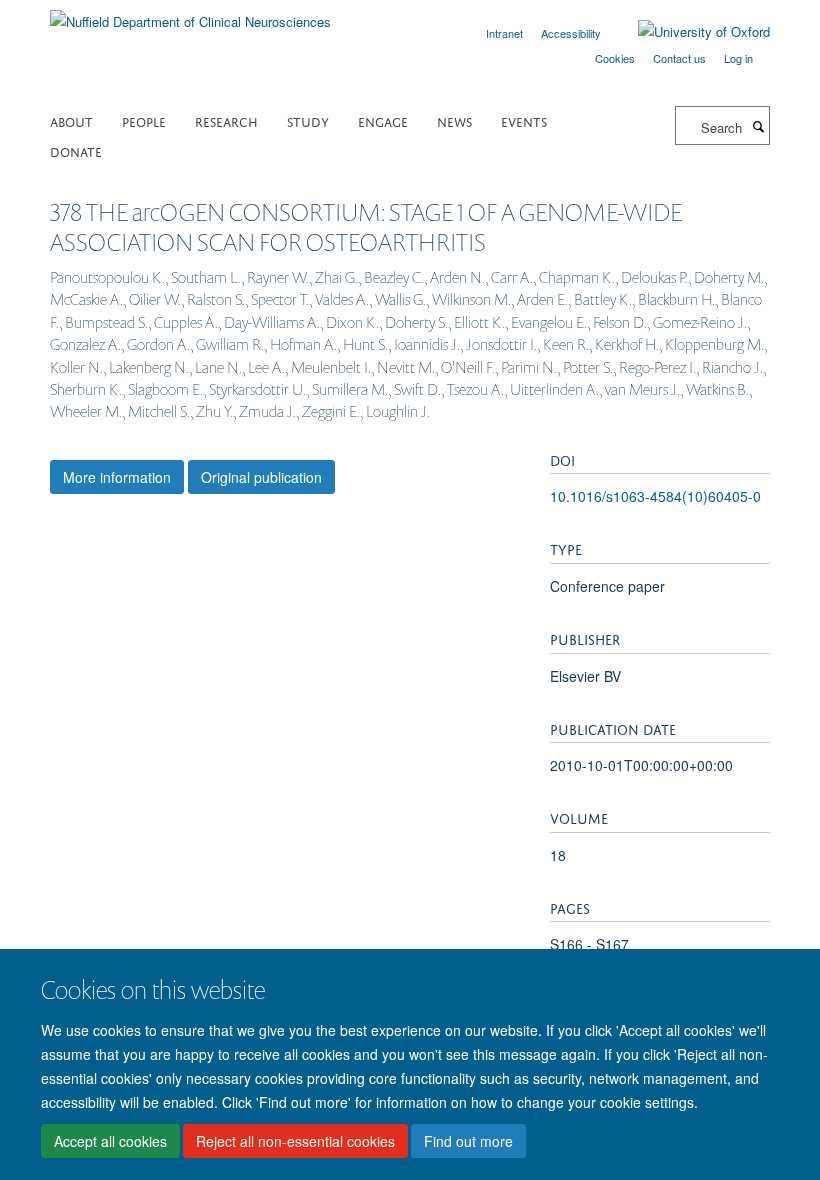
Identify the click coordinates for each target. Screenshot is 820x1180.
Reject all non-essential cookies (295, 1141)
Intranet (504, 33)
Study (308, 120)
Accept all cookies (110, 1141)
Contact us (679, 58)
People (144, 120)
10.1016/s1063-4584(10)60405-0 (655, 496)
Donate (76, 150)
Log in (738, 58)
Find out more (468, 1141)
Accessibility (571, 33)
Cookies (615, 58)
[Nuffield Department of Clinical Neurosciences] (190, 14)
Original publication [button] (261, 477)
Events (524, 120)
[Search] (758, 126)
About (71, 120)
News (454, 120)
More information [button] (117, 477)
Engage (383, 120)
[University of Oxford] (689, 32)
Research (226, 120)
